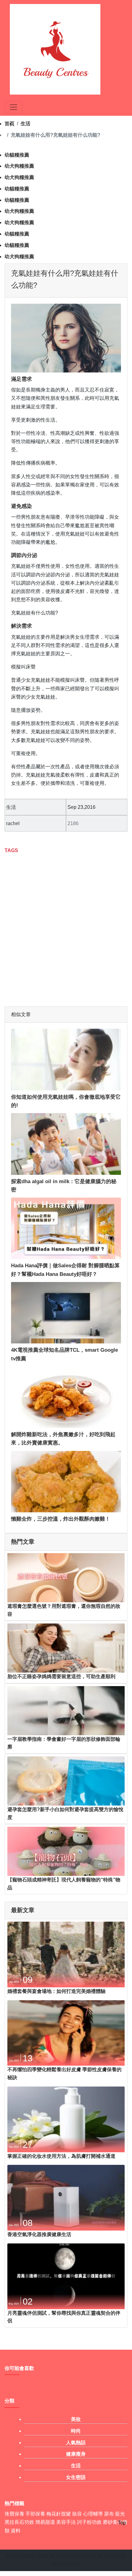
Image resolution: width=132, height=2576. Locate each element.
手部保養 (35, 2514)
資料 (16, 2531)
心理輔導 (93, 2514)
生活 (25, 124)
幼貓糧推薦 (17, 155)
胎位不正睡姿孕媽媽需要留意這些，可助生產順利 (61, 1676)
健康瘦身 (76, 2454)
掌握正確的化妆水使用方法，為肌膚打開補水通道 (61, 2156)
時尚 (76, 2431)
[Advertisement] (66, 926)
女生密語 (76, 2477)
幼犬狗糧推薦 (19, 166)
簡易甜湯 (45, 2522)
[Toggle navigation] (14, 107)
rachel (13, 823)
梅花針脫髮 (59, 2514)
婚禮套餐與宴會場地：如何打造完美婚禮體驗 (56, 1991)
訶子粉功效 (89, 2522)
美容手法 (66, 2522)
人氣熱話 (76, 2443)
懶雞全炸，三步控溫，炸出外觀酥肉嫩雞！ (61, 1519)
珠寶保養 (14, 2514)
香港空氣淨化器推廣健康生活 (39, 2234)
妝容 (77, 2514)
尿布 (109, 2514)
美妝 (76, 2419)
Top (122, 2523)
